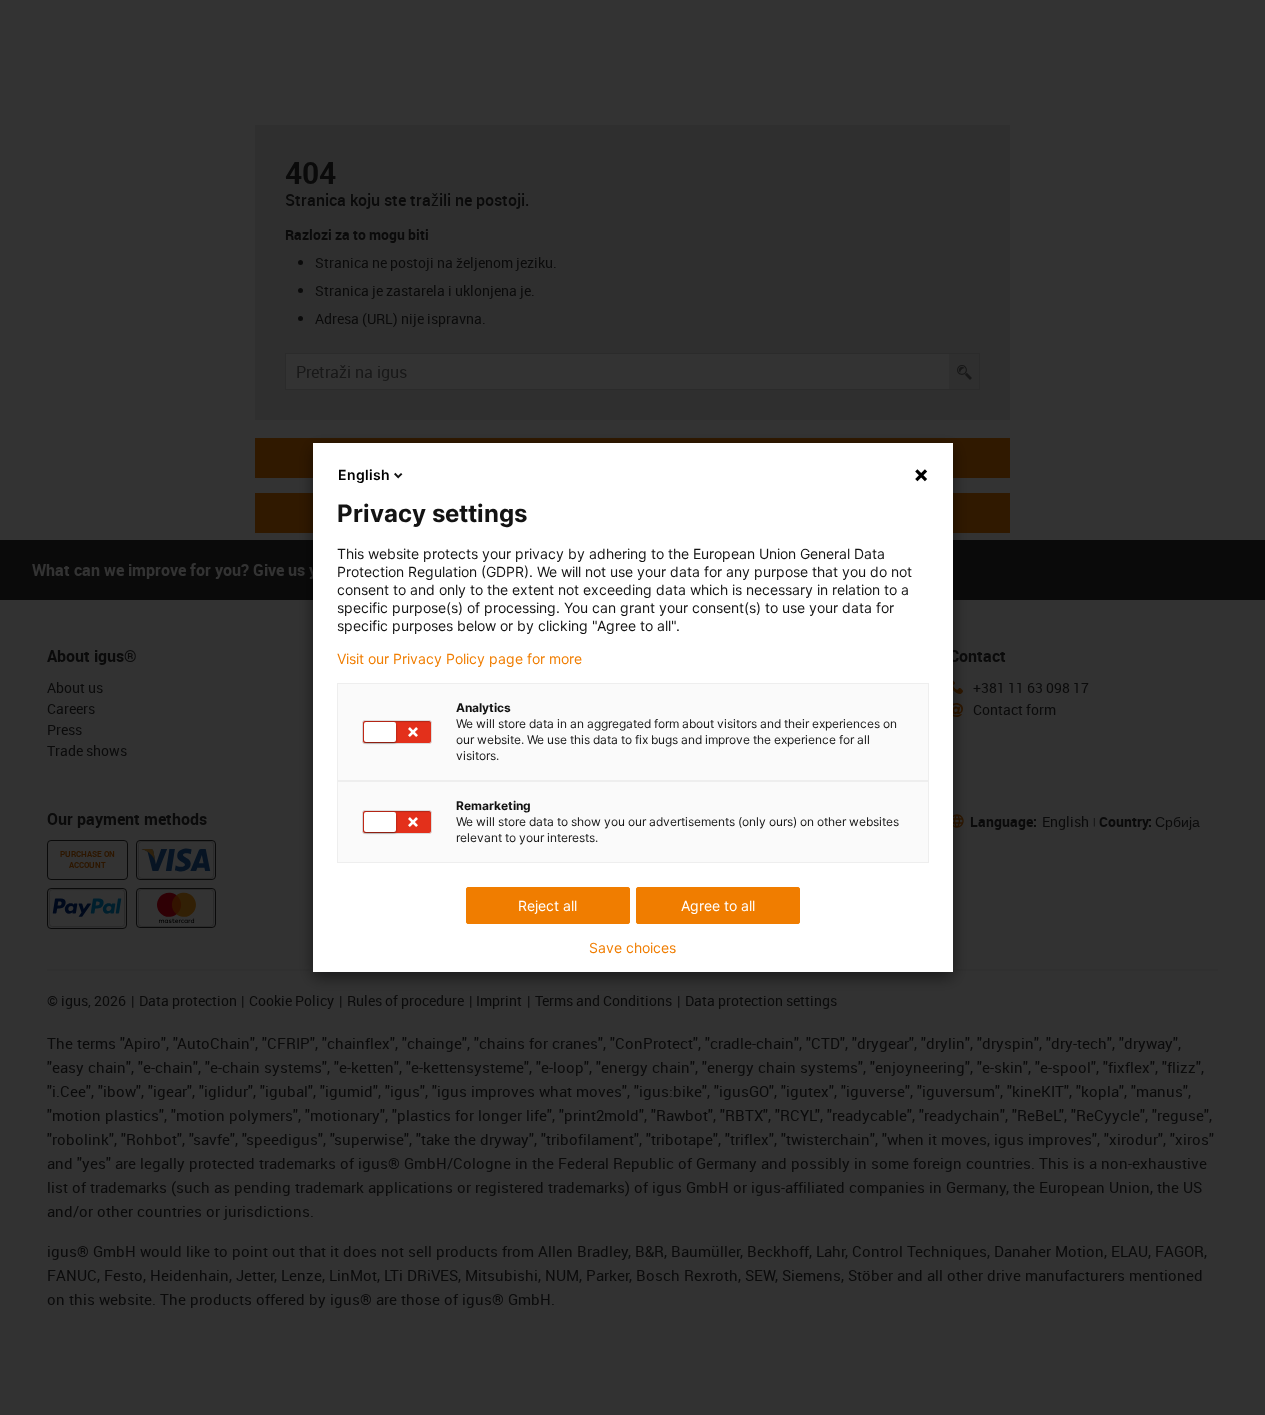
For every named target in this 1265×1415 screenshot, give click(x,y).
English (364, 474)
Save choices (632, 948)
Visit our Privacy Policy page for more (459, 659)
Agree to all (718, 905)
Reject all (547, 905)
